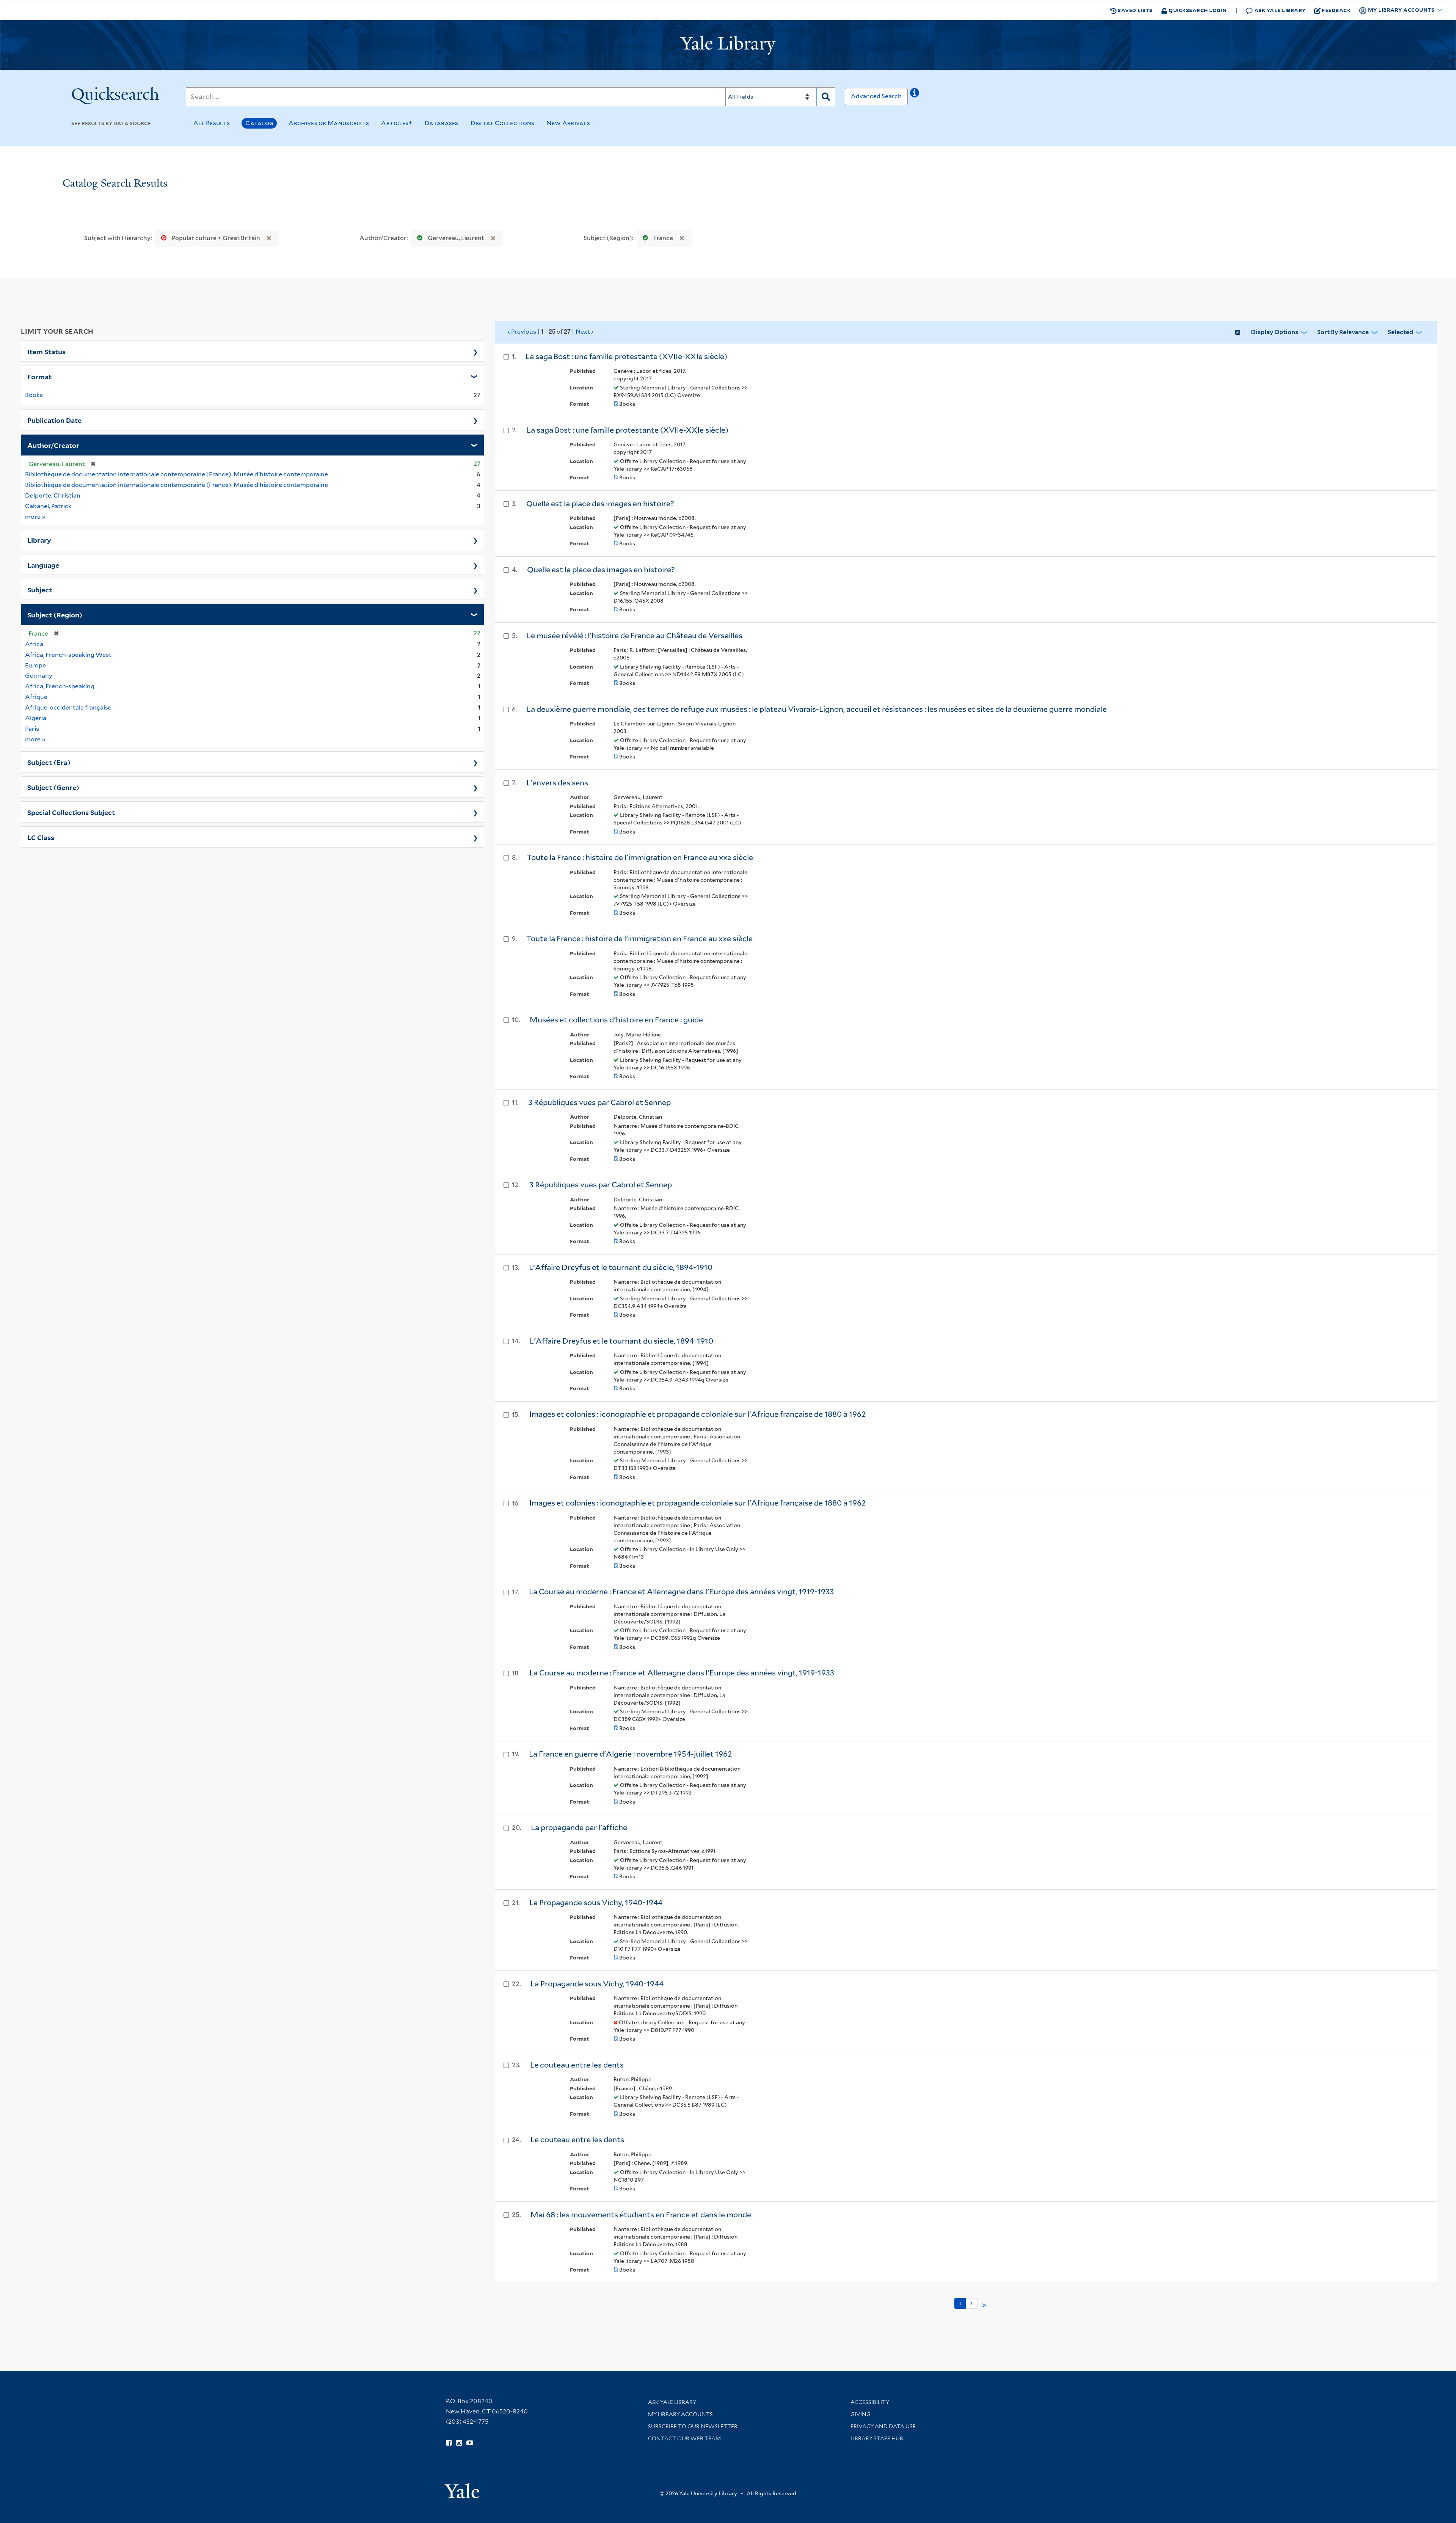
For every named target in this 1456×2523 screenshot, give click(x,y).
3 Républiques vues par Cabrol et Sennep (599, 1102)
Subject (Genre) (53, 787)
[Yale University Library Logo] (728, 45)
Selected (1400, 332)
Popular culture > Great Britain (216, 238)
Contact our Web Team (684, 2438)
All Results (212, 123)
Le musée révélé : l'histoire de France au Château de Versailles (635, 636)
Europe (35, 665)
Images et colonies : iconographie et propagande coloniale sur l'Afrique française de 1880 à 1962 (698, 1414)
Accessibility (870, 2402)
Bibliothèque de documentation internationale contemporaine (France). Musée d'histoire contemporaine (177, 485)
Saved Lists (1135, 10)
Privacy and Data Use (883, 2426)
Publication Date (54, 420)
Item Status (46, 351)
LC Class (41, 837)
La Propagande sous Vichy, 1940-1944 (596, 1903)
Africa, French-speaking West (68, 655)
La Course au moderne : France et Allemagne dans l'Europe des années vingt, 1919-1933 (681, 1592)
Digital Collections (503, 123)
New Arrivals (568, 123)
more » (35, 517)
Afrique (36, 697)
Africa (34, 644)
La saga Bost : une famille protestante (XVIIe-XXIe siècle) (626, 356)
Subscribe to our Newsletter (693, 2426)
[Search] (826, 97)
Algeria (36, 718)
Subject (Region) (55, 614)
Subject (40, 589)
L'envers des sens (557, 783)
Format (39, 376)
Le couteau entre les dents (577, 2065)
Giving (861, 2414)
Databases (442, 123)
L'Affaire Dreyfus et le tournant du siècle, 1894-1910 (621, 1341)
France (663, 238)
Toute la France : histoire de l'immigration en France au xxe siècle (640, 857)
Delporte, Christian (53, 495)
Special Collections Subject (71, 812)
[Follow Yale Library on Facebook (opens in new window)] (449, 2443)
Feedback (1336, 10)
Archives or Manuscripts (329, 123)
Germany (39, 676)
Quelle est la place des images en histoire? (600, 504)
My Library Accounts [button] (1401, 10)
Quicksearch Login (1197, 10)
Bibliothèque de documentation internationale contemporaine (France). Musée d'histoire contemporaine (177, 474)
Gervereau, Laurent (456, 238)
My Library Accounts (680, 2414)
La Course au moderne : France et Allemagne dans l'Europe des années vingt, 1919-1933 (682, 1673)
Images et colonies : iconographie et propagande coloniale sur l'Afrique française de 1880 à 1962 (698, 1503)
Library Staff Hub (877, 2438)
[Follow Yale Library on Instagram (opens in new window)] (459, 2443)
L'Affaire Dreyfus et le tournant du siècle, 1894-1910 (621, 1267)
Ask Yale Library (1279, 10)
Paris (32, 729)
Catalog (259, 123)
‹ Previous (551, 331)
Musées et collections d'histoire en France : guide (616, 1020)
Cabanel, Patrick (48, 506)
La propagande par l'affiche (579, 1827)
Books (34, 395)
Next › (584, 332)
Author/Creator (53, 445)
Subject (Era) (49, 762)
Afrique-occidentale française (68, 707)
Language (43, 565)
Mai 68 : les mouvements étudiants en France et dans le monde (641, 2215)
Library (39, 540)
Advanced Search (876, 96)
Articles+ (397, 123)
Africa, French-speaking (60, 686)
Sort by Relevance (1343, 332)
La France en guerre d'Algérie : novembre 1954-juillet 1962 (631, 1754)
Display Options (1275, 332)
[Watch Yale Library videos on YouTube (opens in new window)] (470, 2443)
